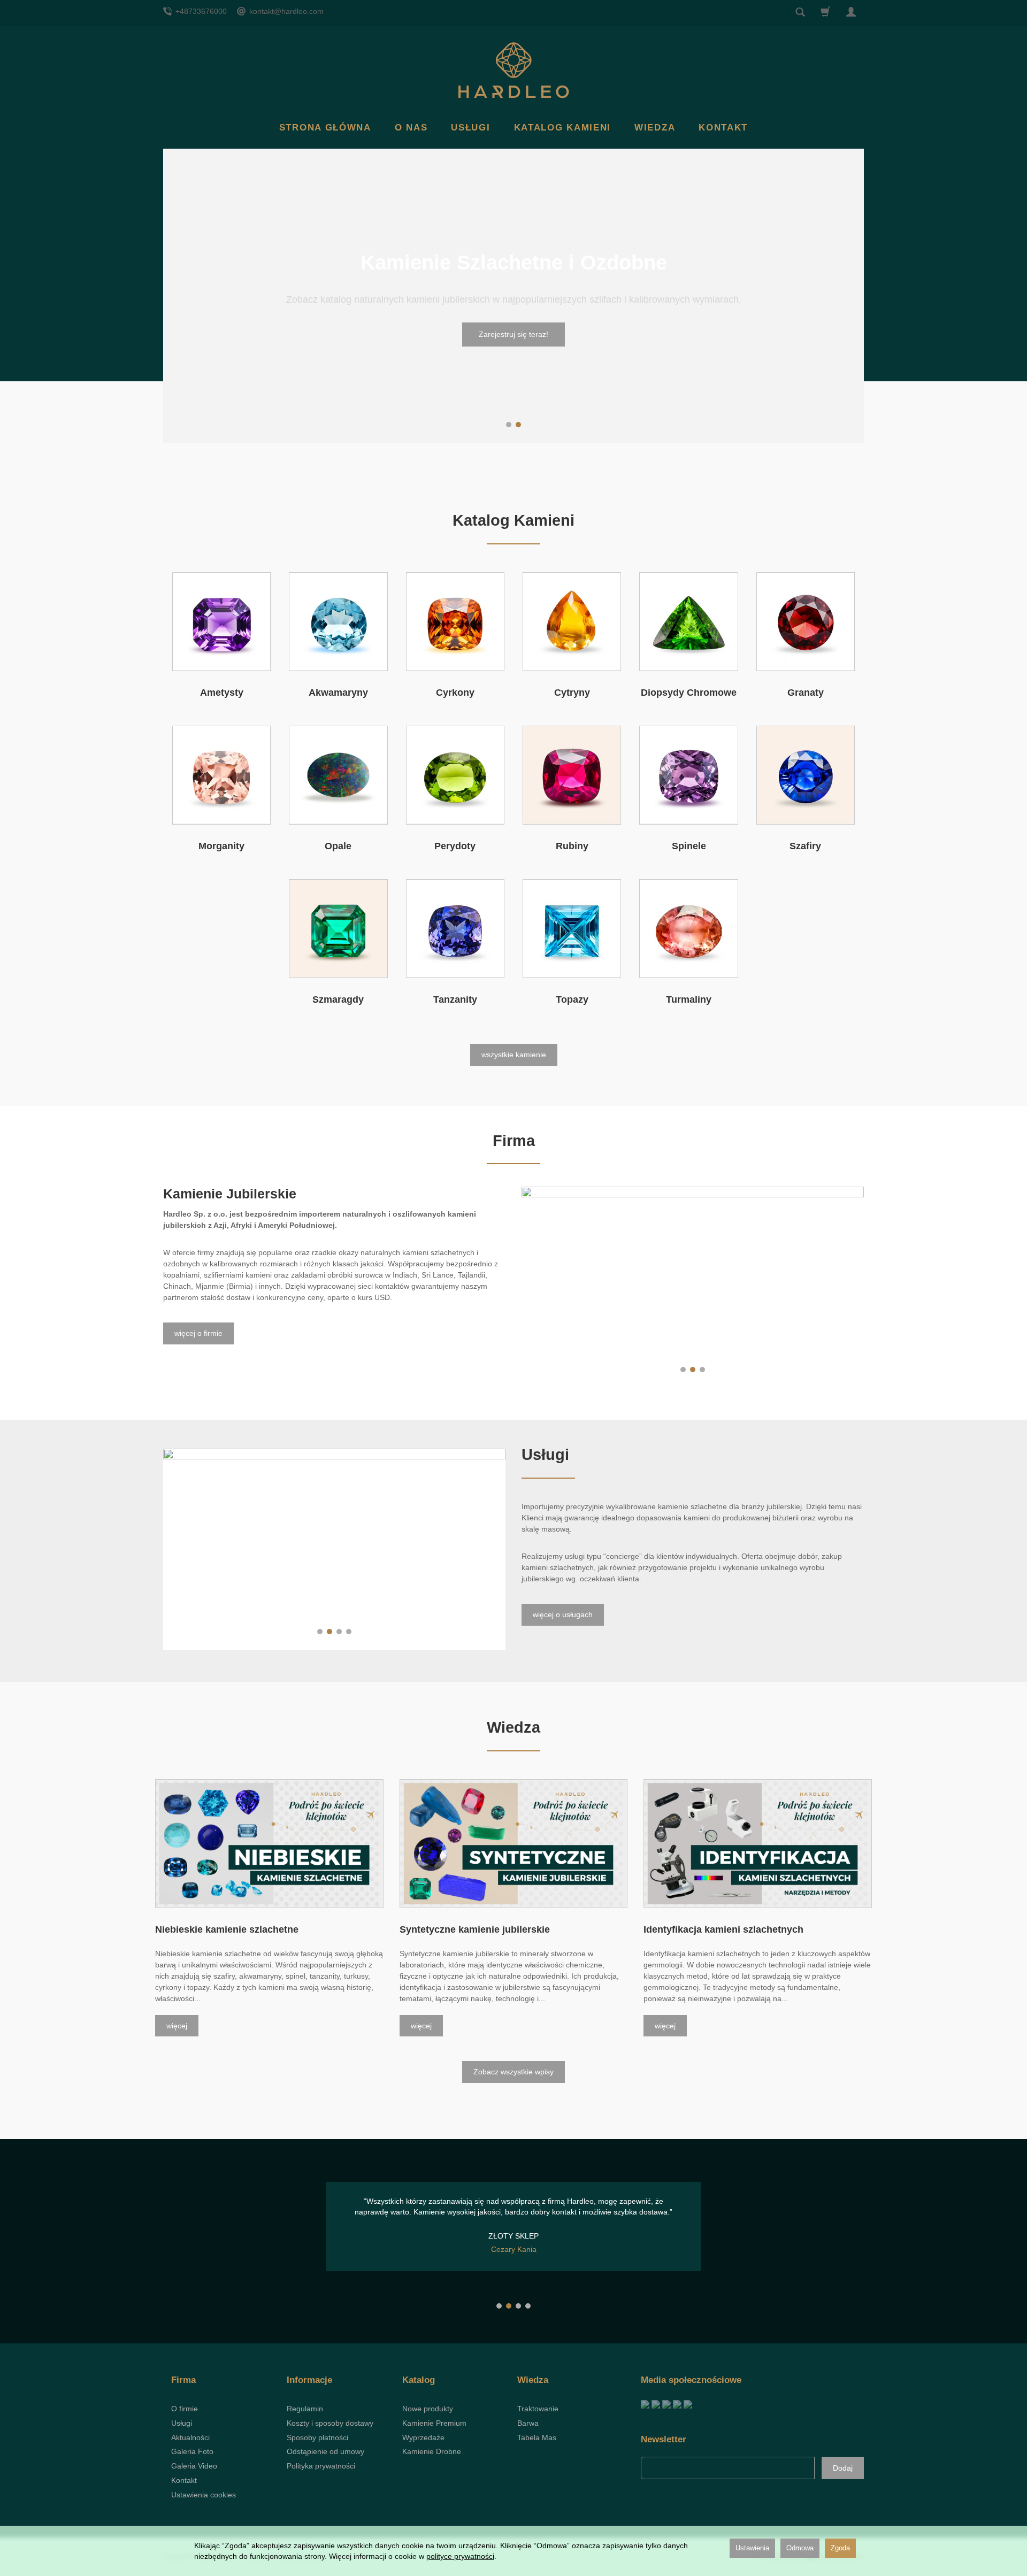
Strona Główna (325, 128)
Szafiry (805, 846)
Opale (338, 846)
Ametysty (222, 693)
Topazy (572, 999)
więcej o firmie (198, 1333)
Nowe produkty (428, 2409)
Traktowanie (538, 2409)
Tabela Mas (537, 2437)
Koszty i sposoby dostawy (330, 2423)
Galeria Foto (192, 2451)
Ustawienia (752, 2548)
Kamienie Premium (434, 2423)
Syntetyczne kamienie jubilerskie (475, 1929)
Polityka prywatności (321, 2466)
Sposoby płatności (317, 2437)
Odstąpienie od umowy (325, 2451)
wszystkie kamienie (514, 1055)
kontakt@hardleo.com (285, 11)
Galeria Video (194, 2466)
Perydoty (455, 846)
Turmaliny (689, 999)
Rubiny (572, 846)
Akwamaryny (338, 693)
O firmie (185, 2409)
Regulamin (305, 2409)
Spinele (689, 846)
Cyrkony (455, 693)
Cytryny (572, 693)
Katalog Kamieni (563, 128)
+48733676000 (200, 11)
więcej (177, 2026)
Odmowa (800, 2548)
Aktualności (190, 2437)
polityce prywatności (460, 2556)
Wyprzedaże (423, 2437)
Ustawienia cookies (204, 2495)
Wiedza (655, 128)
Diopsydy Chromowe (689, 693)
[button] (509, 425)
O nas (411, 128)
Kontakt (723, 128)
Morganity (221, 846)
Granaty (806, 693)
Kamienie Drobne (432, 2451)
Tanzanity (455, 999)
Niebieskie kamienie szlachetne (227, 1929)
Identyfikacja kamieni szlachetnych (723, 1929)
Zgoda (840, 2548)
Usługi (470, 128)
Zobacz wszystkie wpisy (513, 2072)
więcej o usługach (563, 1614)
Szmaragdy (338, 999)
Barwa (528, 2423)
